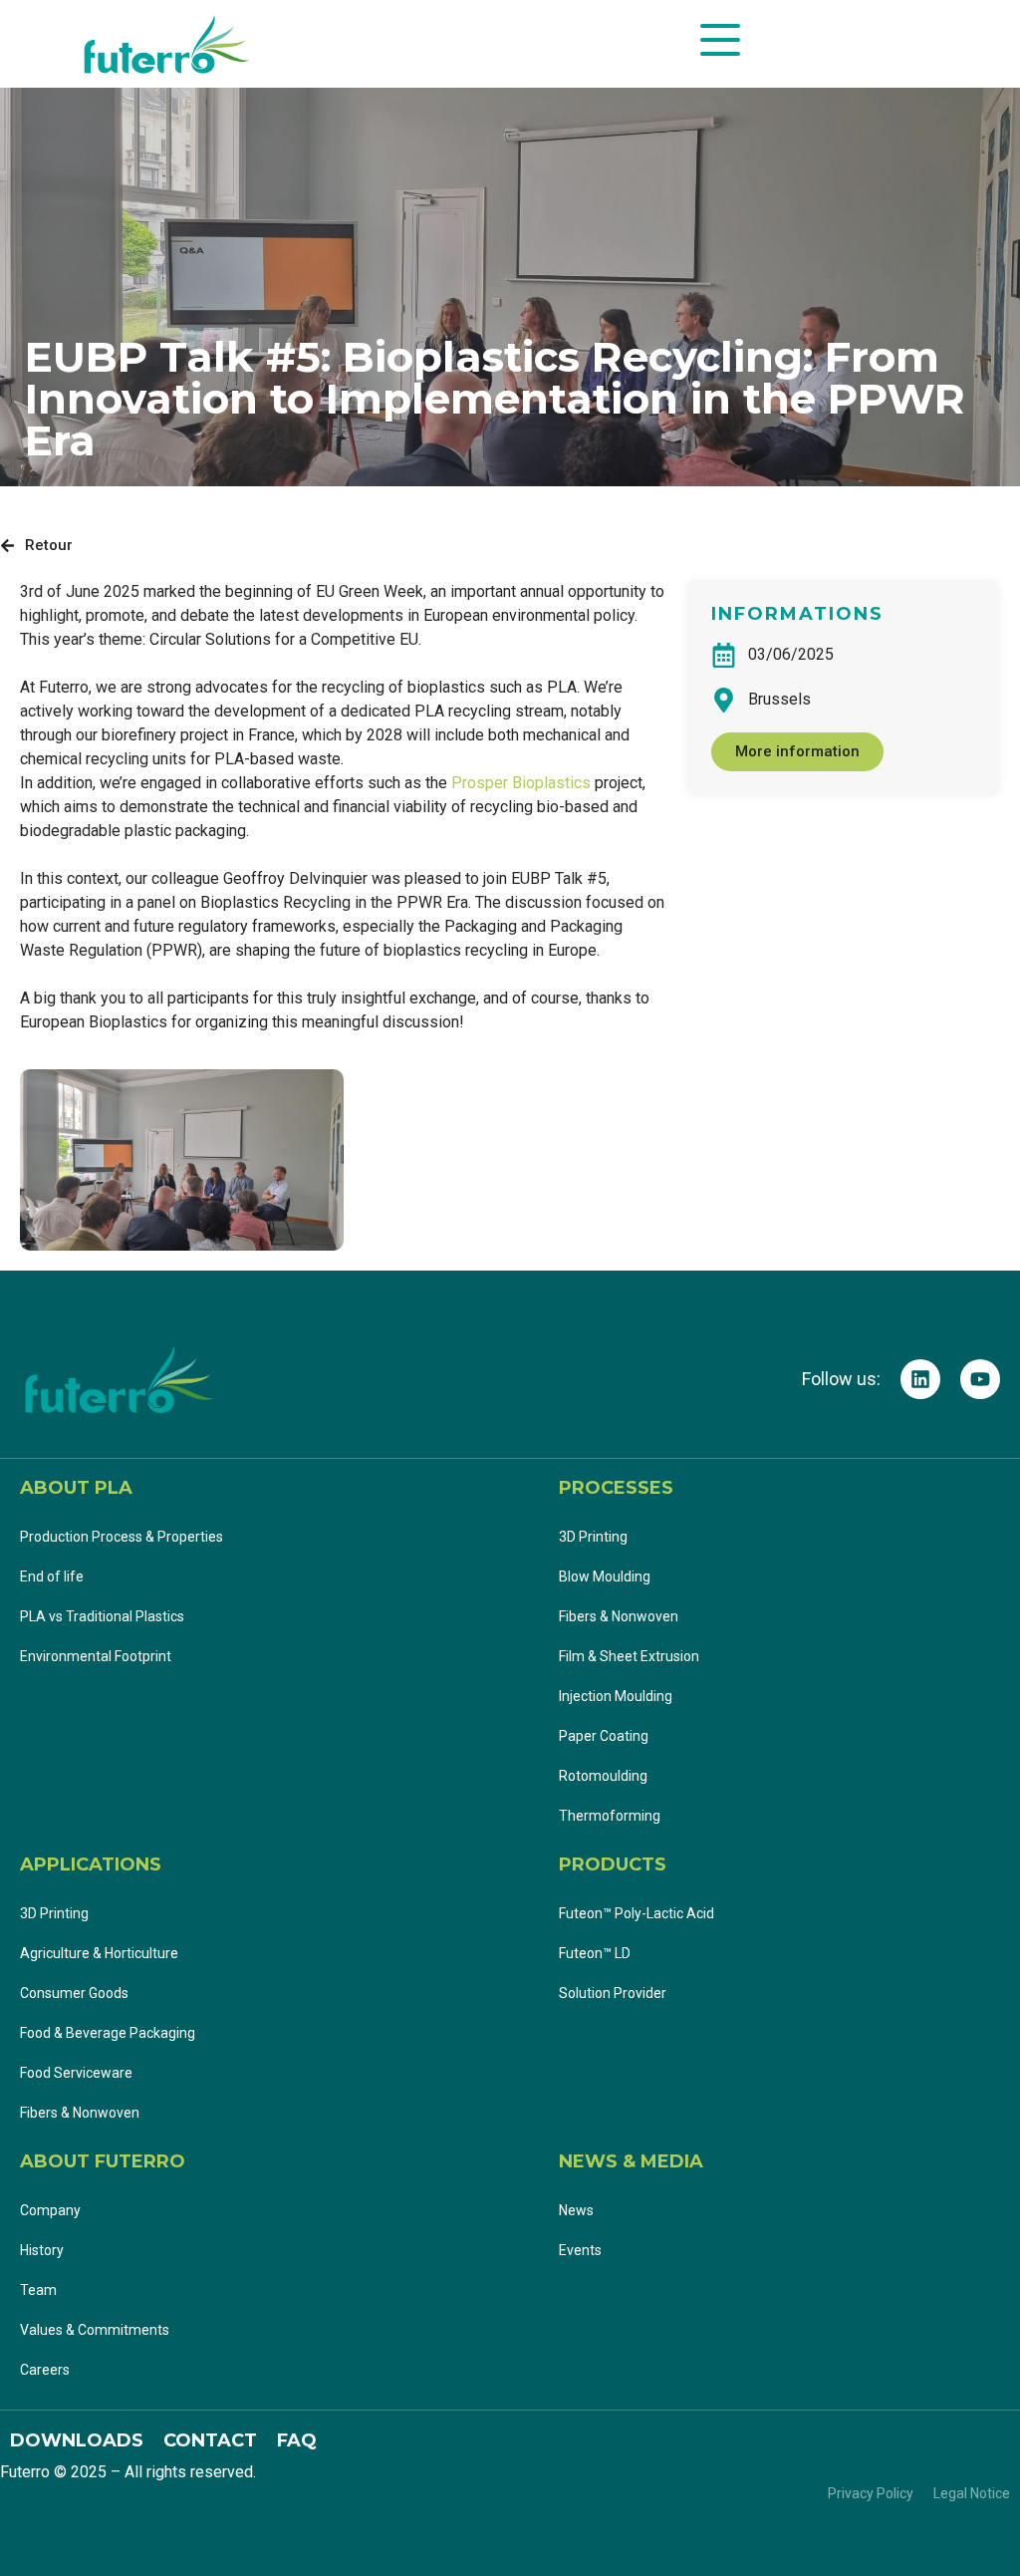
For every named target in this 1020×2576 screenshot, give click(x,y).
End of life (52, 1576)
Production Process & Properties (122, 1537)
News (576, 2210)
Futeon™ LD (596, 1953)
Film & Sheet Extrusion (629, 1656)
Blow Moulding (605, 1576)
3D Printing (593, 1537)
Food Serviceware (76, 2073)
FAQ (297, 2440)
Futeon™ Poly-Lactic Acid (637, 1913)
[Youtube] (980, 1379)
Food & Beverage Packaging (108, 2033)
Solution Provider (614, 1993)
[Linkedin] (920, 1379)
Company (50, 2210)
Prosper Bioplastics (521, 783)
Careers (45, 2370)
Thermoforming (610, 1816)
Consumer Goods (74, 1993)
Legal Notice (972, 2493)
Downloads (77, 2440)
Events (580, 2250)
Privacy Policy (871, 2493)
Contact (210, 2440)
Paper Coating (604, 1736)
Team (38, 2290)
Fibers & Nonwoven (619, 1616)
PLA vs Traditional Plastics (102, 1616)
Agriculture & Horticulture (99, 1953)
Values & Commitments (95, 2330)
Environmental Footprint (96, 1656)
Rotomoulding (603, 1776)
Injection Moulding (616, 1696)
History (42, 2250)
